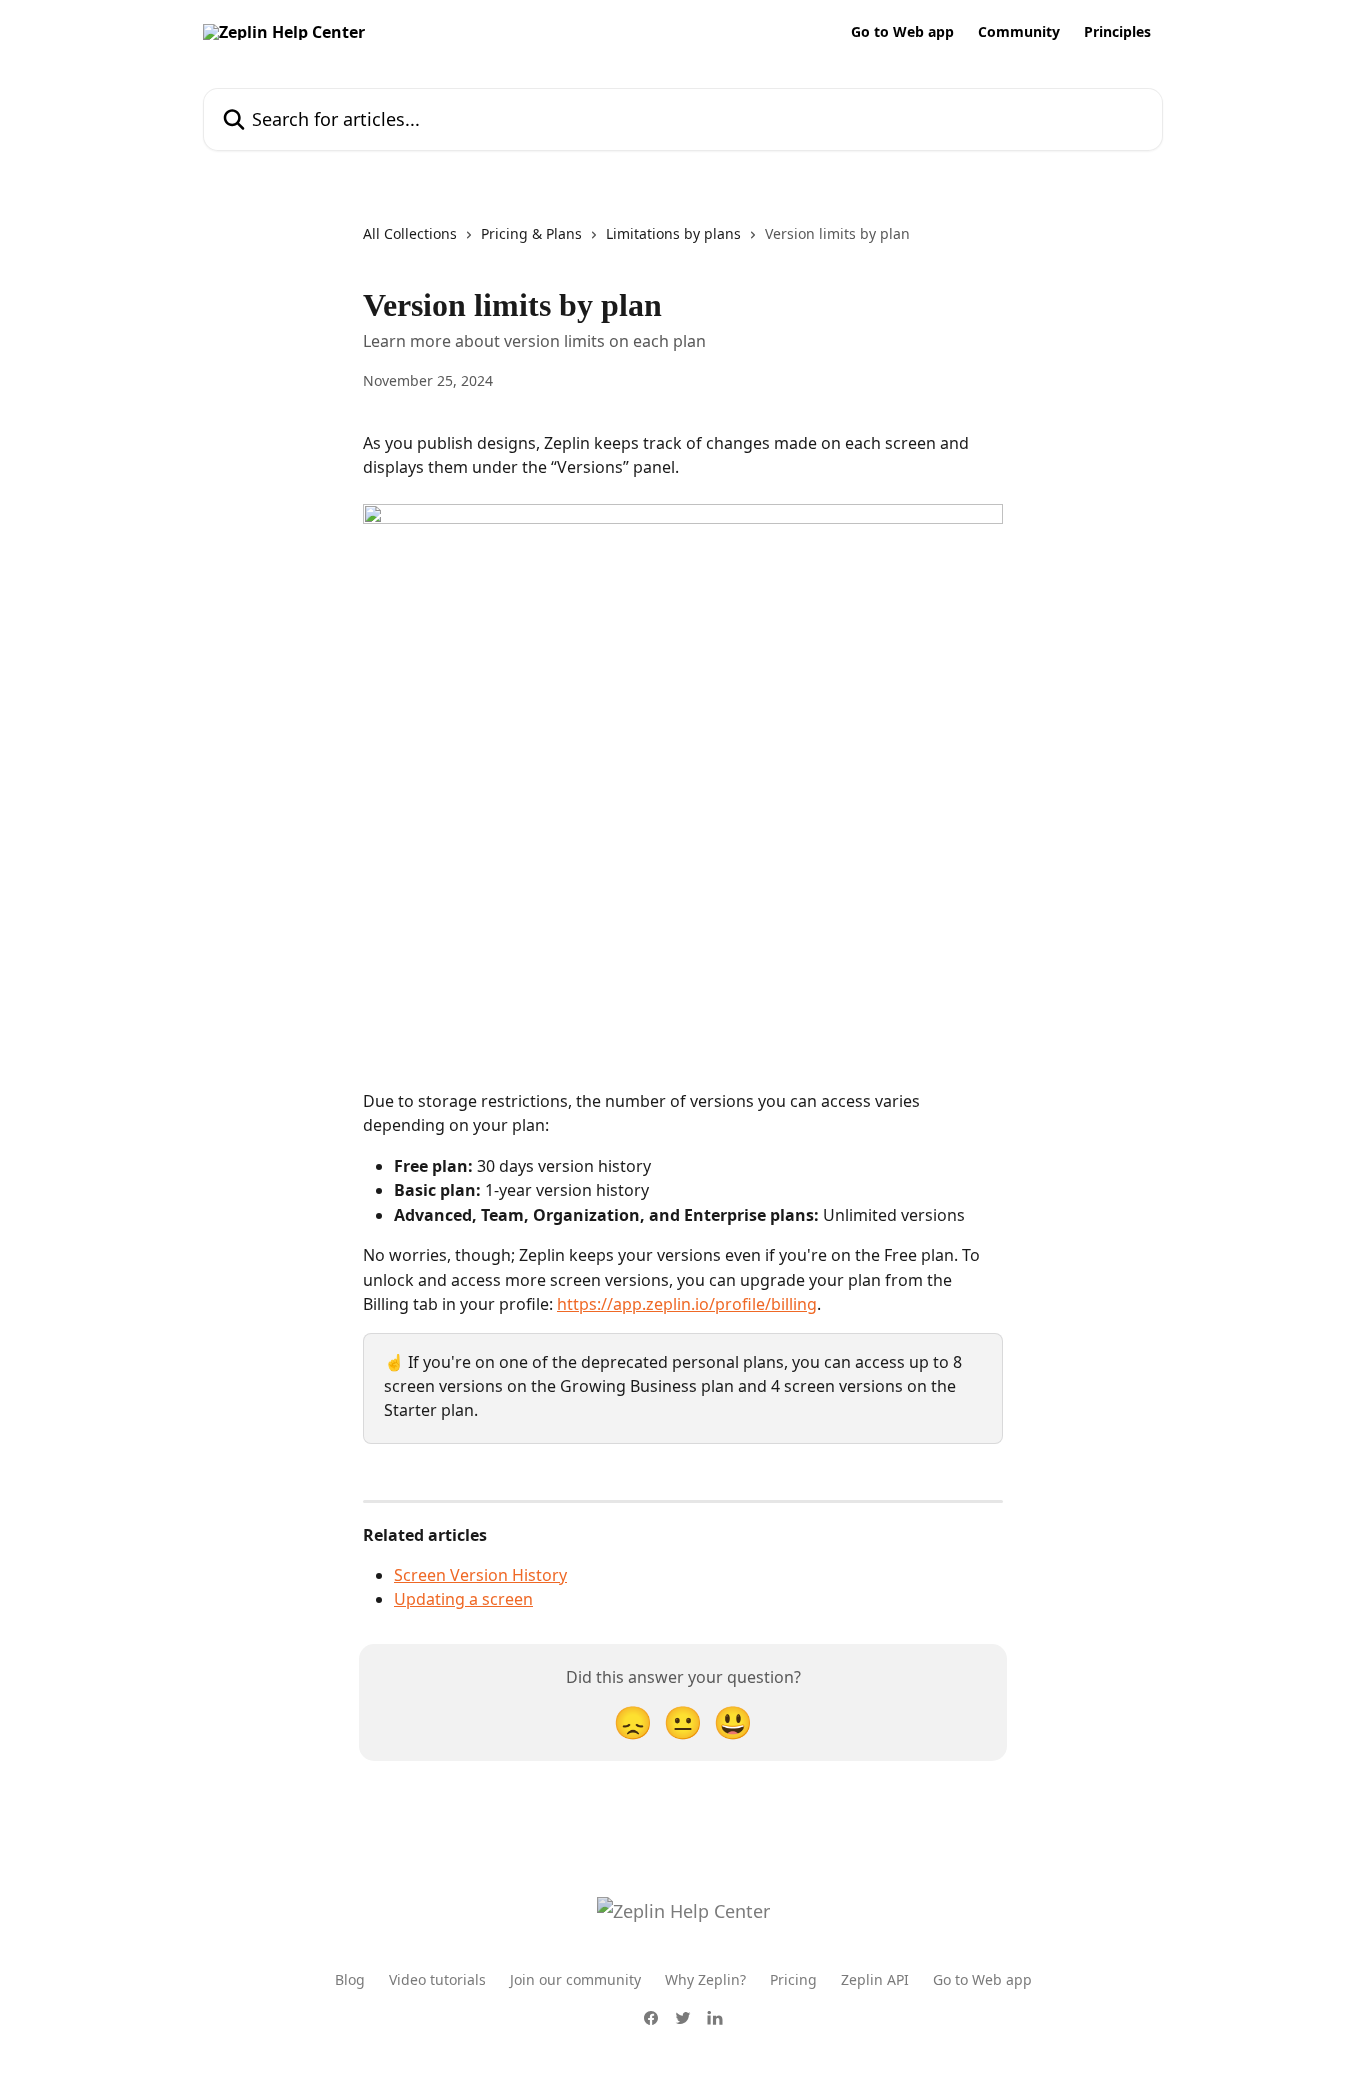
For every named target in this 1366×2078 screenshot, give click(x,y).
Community (1019, 32)
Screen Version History (480, 1575)
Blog (350, 1979)
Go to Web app (902, 32)
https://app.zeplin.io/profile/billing (687, 1304)
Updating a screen (463, 1599)
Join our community (575, 1979)
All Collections (410, 233)
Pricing (793, 1979)
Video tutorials (437, 1979)
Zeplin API (875, 1979)
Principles (1117, 32)
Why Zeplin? (705, 1979)
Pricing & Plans (531, 233)
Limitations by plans (673, 233)
